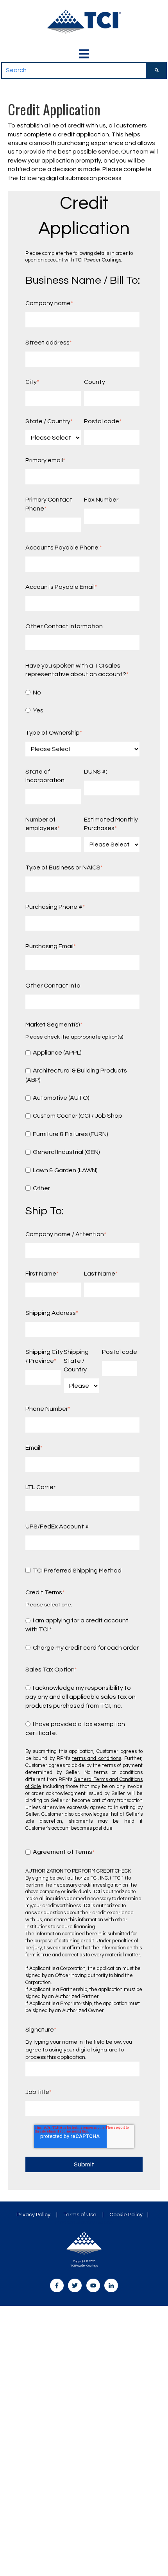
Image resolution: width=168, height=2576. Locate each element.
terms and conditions (97, 1759)
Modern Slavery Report (85, 2223)
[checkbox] (82, 701)
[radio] (82, 692)
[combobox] (74, 70)
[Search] (157, 70)
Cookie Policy (126, 2215)
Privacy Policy (33, 2215)
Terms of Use (80, 2215)
